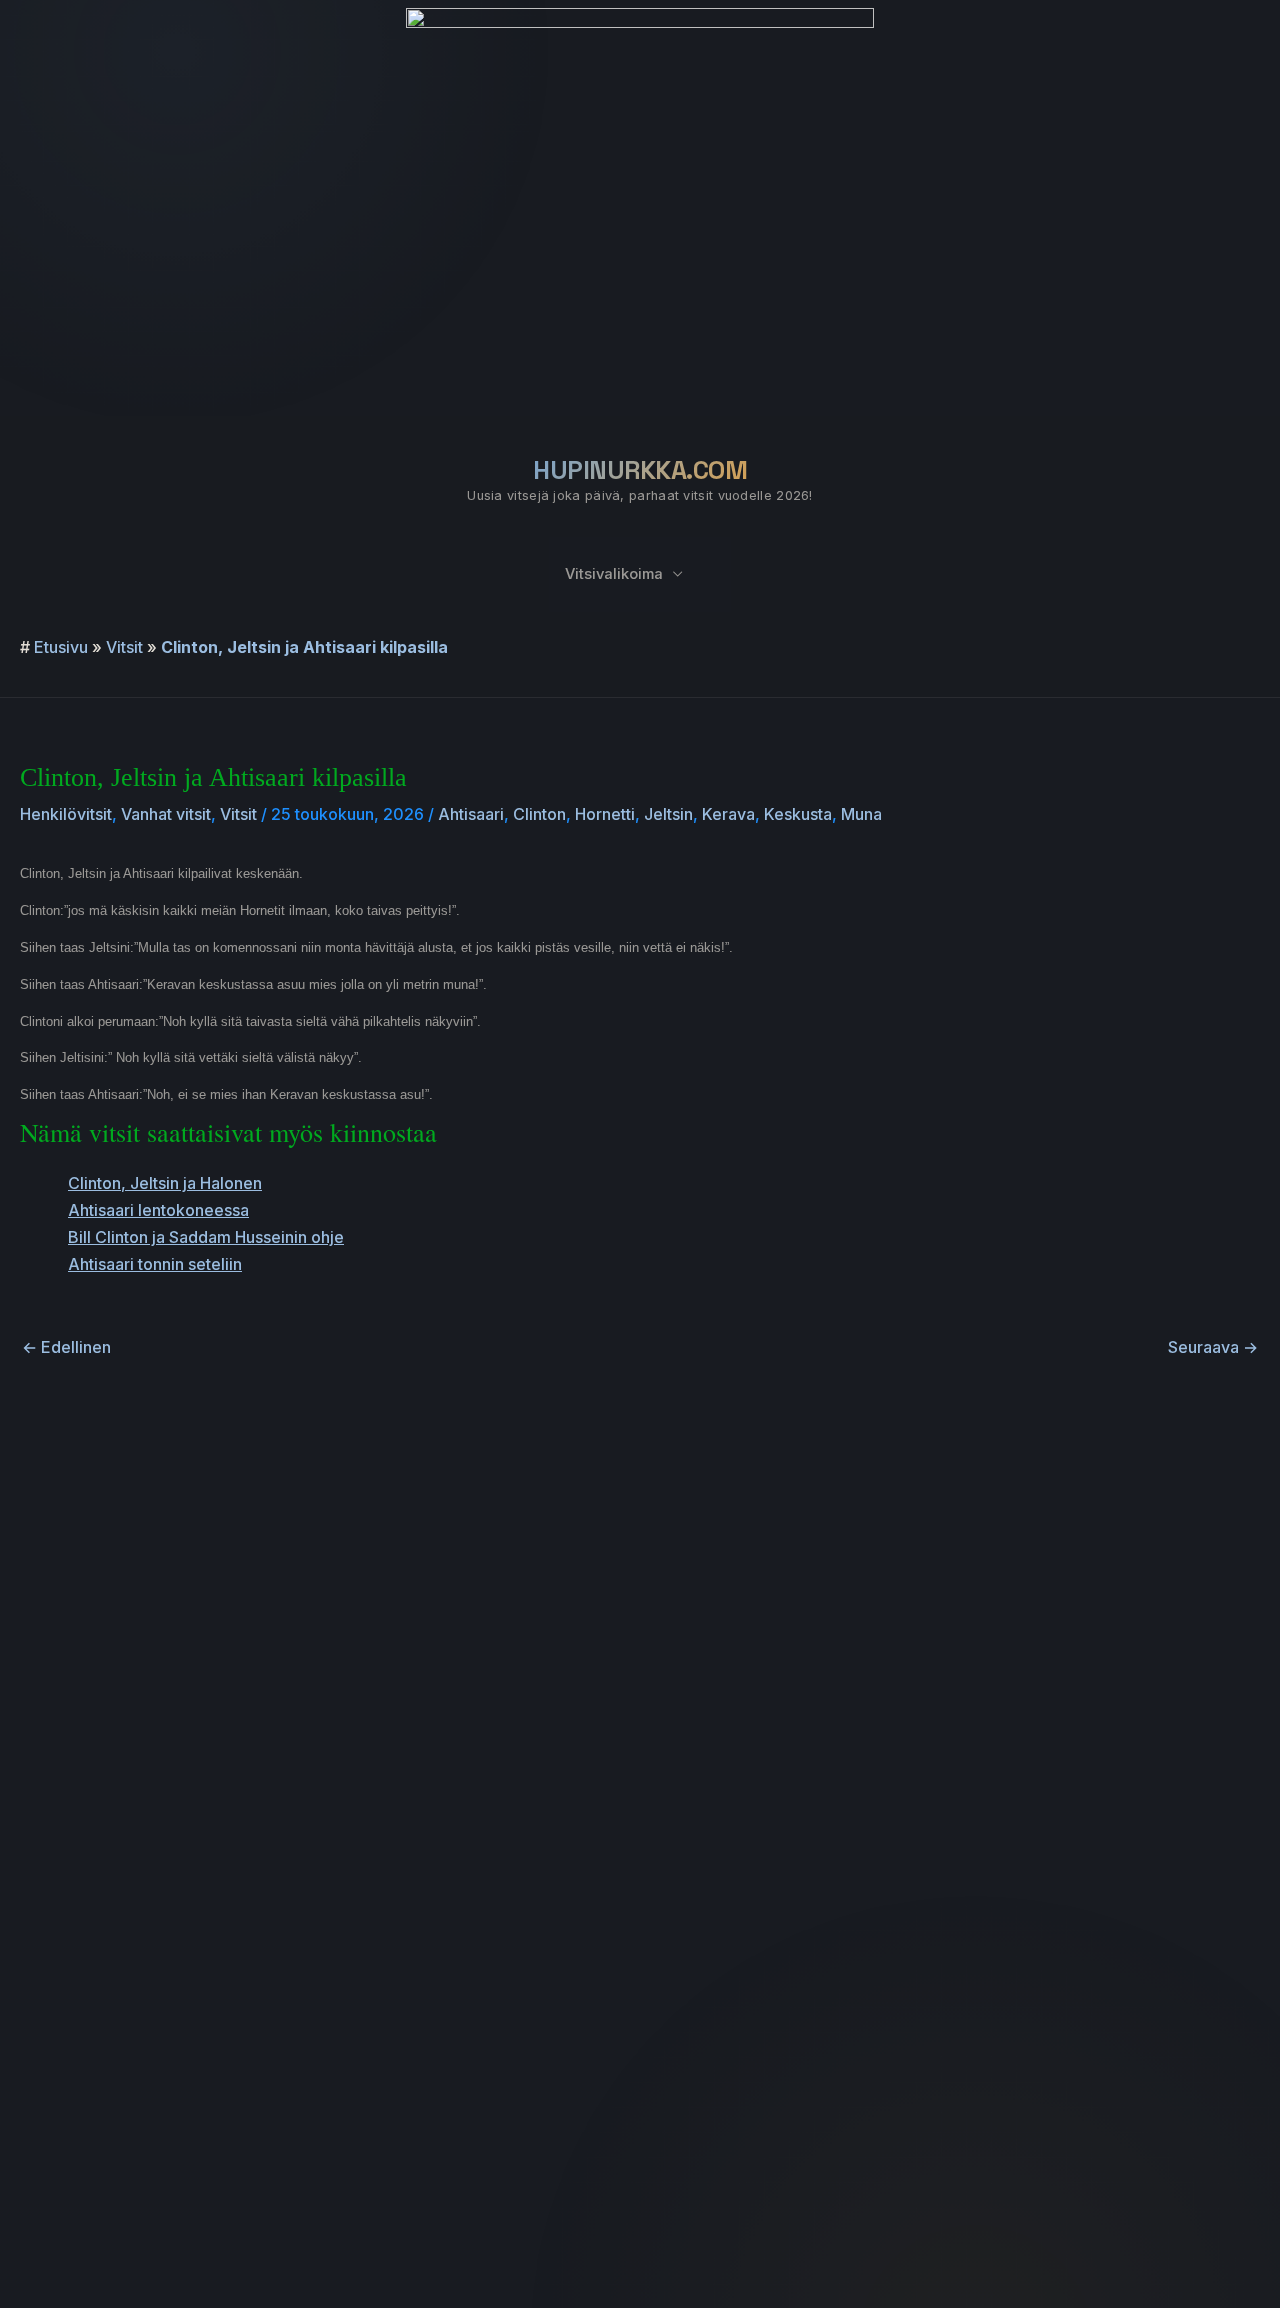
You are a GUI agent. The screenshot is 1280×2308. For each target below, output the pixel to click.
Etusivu (61, 647)
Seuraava (1213, 1347)
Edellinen (66, 1347)
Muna (861, 814)
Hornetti (605, 814)
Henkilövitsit (66, 814)
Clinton (539, 814)
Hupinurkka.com (640, 470)
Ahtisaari (471, 814)
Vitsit (124, 647)
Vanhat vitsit (166, 814)
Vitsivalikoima (614, 574)
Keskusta (798, 814)
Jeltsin (668, 814)
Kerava (728, 814)
